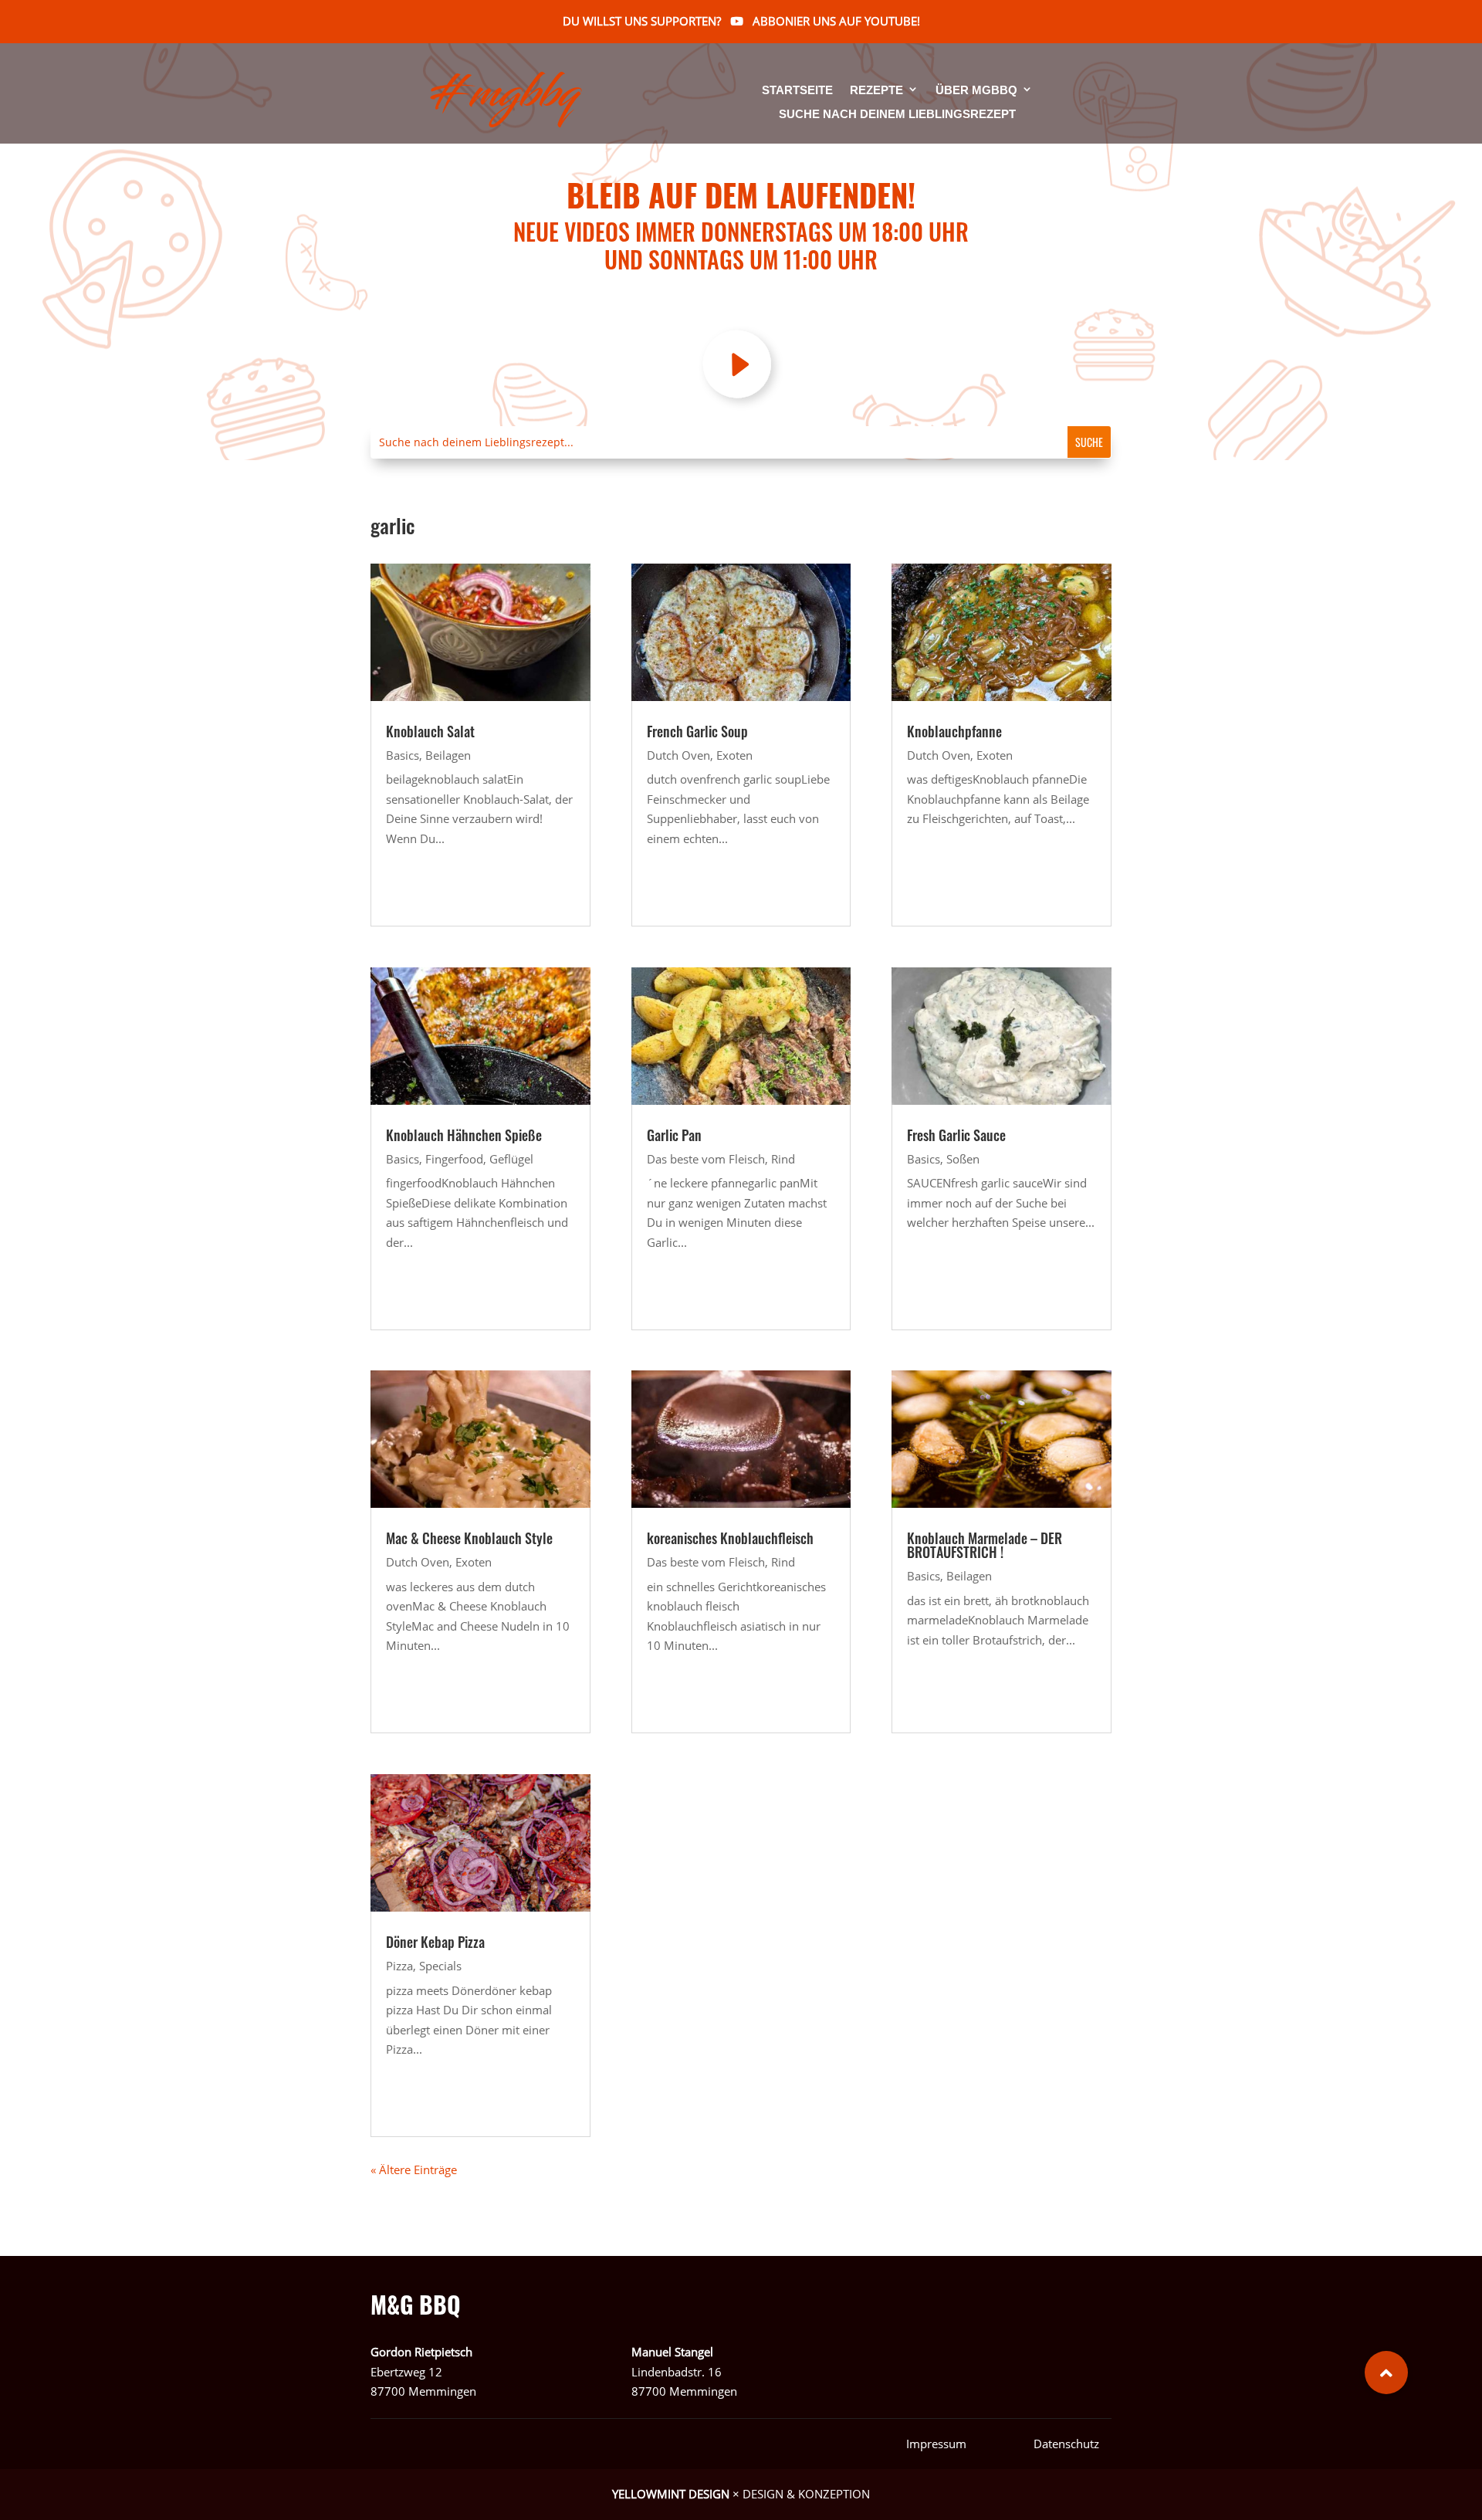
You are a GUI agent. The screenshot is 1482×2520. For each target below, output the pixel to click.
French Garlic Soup (697, 731)
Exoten (474, 1562)
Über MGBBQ (976, 91)
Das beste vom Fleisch (706, 1159)
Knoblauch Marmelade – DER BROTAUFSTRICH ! (985, 1545)
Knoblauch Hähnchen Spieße (464, 1135)
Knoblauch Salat (430, 731)
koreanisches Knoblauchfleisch (730, 1538)
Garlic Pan (674, 1135)
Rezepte (876, 91)
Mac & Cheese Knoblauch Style (469, 1538)
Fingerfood (454, 1159)
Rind (783, 1159)
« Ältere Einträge (414, 2169)
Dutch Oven (418, 1562)
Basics (403, 755)
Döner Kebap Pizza (435, 1942)
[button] (1386, 2373)
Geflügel (511, 1159)
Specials (440, 1966)
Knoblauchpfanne (954, 731)
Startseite (797, 91)
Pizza (399, 1966)
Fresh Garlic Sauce (956, 1135)
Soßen (963, 1159)
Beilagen (448, 755)
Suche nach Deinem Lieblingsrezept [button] (897, 114)
